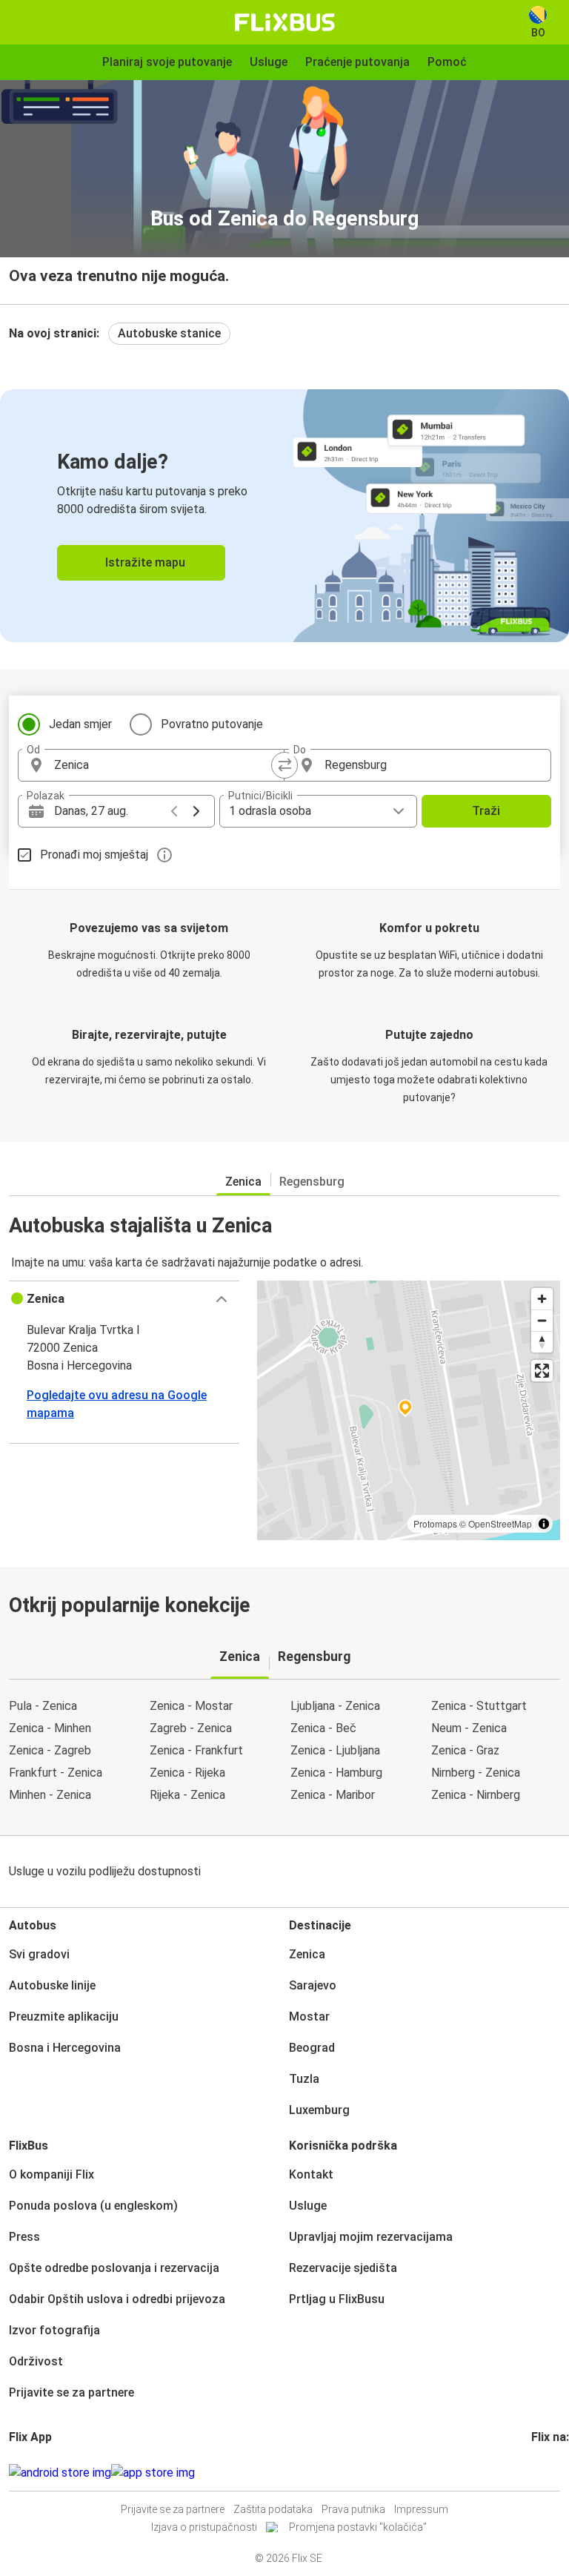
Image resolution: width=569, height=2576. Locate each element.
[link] (284, 516)
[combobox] (164, 765)
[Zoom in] (542, 1299)
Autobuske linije (52, 1985)
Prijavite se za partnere (71, 2392)
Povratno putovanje (212, 724)
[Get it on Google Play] (60, 2473)
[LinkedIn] (547, 2473)
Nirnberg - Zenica (476, 1773)
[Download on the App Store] (153, 2473)
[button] (124, 1299)
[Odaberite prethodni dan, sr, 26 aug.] (174, 811)
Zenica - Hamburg (336, 1773)
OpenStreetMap (500, 1523)
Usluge (308, 2206)
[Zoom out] (542, 1320)
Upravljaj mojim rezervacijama (371, 2237)
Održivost (36, 2361)
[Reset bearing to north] (542, 1342)
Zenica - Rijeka (187, 1773)
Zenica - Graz (465, 1750)
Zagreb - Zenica (191, 1728)
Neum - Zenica (469, 1728)
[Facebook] (533, 2473)
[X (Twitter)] (551, 2473)
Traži (486, 811)
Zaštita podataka (273, 2509)
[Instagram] (538, 2473)
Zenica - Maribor (333, 1795)
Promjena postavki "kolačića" (358, 2527)
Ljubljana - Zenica (335, 1706)
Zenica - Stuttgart (479, 1706)
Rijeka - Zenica (187, 1795)
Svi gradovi (39, 1954)
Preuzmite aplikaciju (64, 2017)
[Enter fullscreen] (542, 1371)
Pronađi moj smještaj (94, 855)
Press (24, 2237)
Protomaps (435, 1523)
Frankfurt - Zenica (56, 1773)
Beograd (312, 2048)
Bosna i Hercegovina (65, 2048)
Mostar (309, 2017)
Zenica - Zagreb (50, 1750)
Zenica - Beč (323, 1728)
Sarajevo (313, 1985)
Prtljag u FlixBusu (337, 2299)
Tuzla (304, 2079)
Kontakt (311, 2174)
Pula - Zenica (43, 1706)
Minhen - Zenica (50, 1795)
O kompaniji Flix (51, 2174)
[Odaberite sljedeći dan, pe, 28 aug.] (196, 811)
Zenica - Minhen (50, 1728)
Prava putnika (353, 2509)
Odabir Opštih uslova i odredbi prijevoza (117, 2299)
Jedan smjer (80, 724)
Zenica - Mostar (191, 1706)
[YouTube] (542, 2473)
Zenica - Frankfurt (196, 1750)
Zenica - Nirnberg (476, 1795)
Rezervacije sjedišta (343, 2268)
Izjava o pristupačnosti (204, 2527)
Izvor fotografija (54, 2330)
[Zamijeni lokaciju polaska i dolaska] (284, 765)
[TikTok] (556, 2473)
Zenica (243, 1182)
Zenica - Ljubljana (335, 1750)
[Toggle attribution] (544, 1524)
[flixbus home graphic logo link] (285, 22)
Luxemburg (319, 2110)
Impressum (421, 2509)
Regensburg (312, 1182)
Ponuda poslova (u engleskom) (93, 2206)
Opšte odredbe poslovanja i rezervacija (114, 2268)
